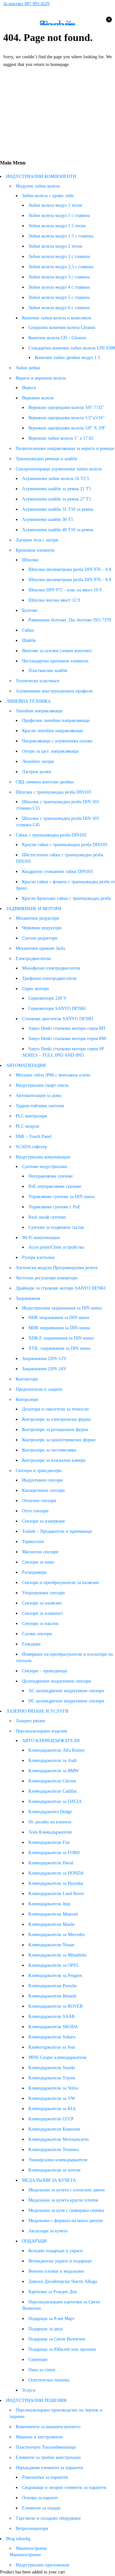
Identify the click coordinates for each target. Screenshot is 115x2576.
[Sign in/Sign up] (91, 23)
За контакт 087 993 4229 (26, 4)
